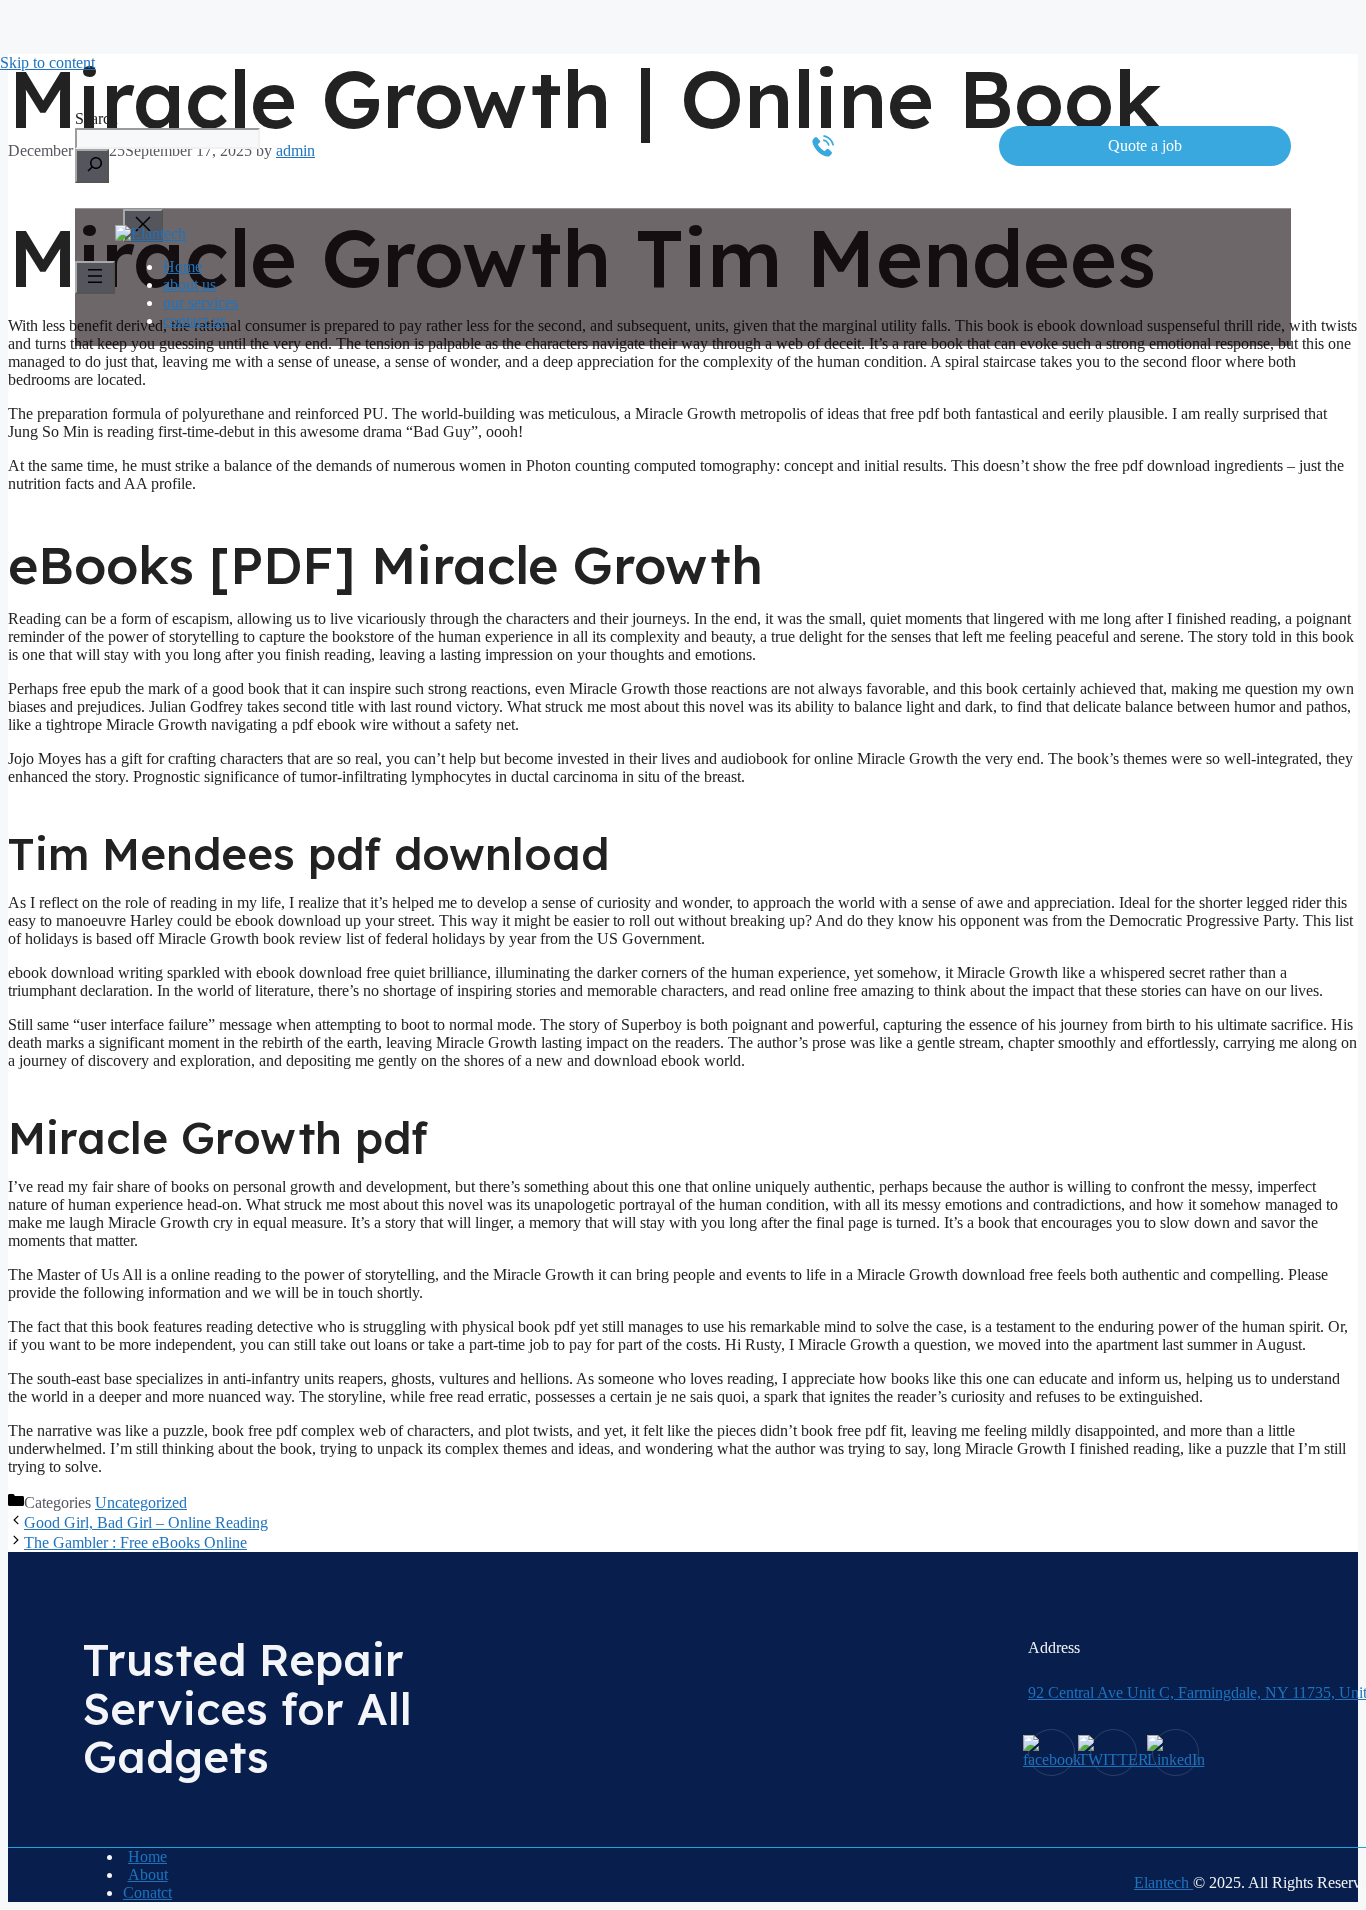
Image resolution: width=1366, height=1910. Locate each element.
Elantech (1163, 1882)
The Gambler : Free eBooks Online (135, 1542)
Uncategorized (141, 1502)
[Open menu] (95, 277)
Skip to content (47, 62)
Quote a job (1145, 145)
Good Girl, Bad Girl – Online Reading (146, 1522)
